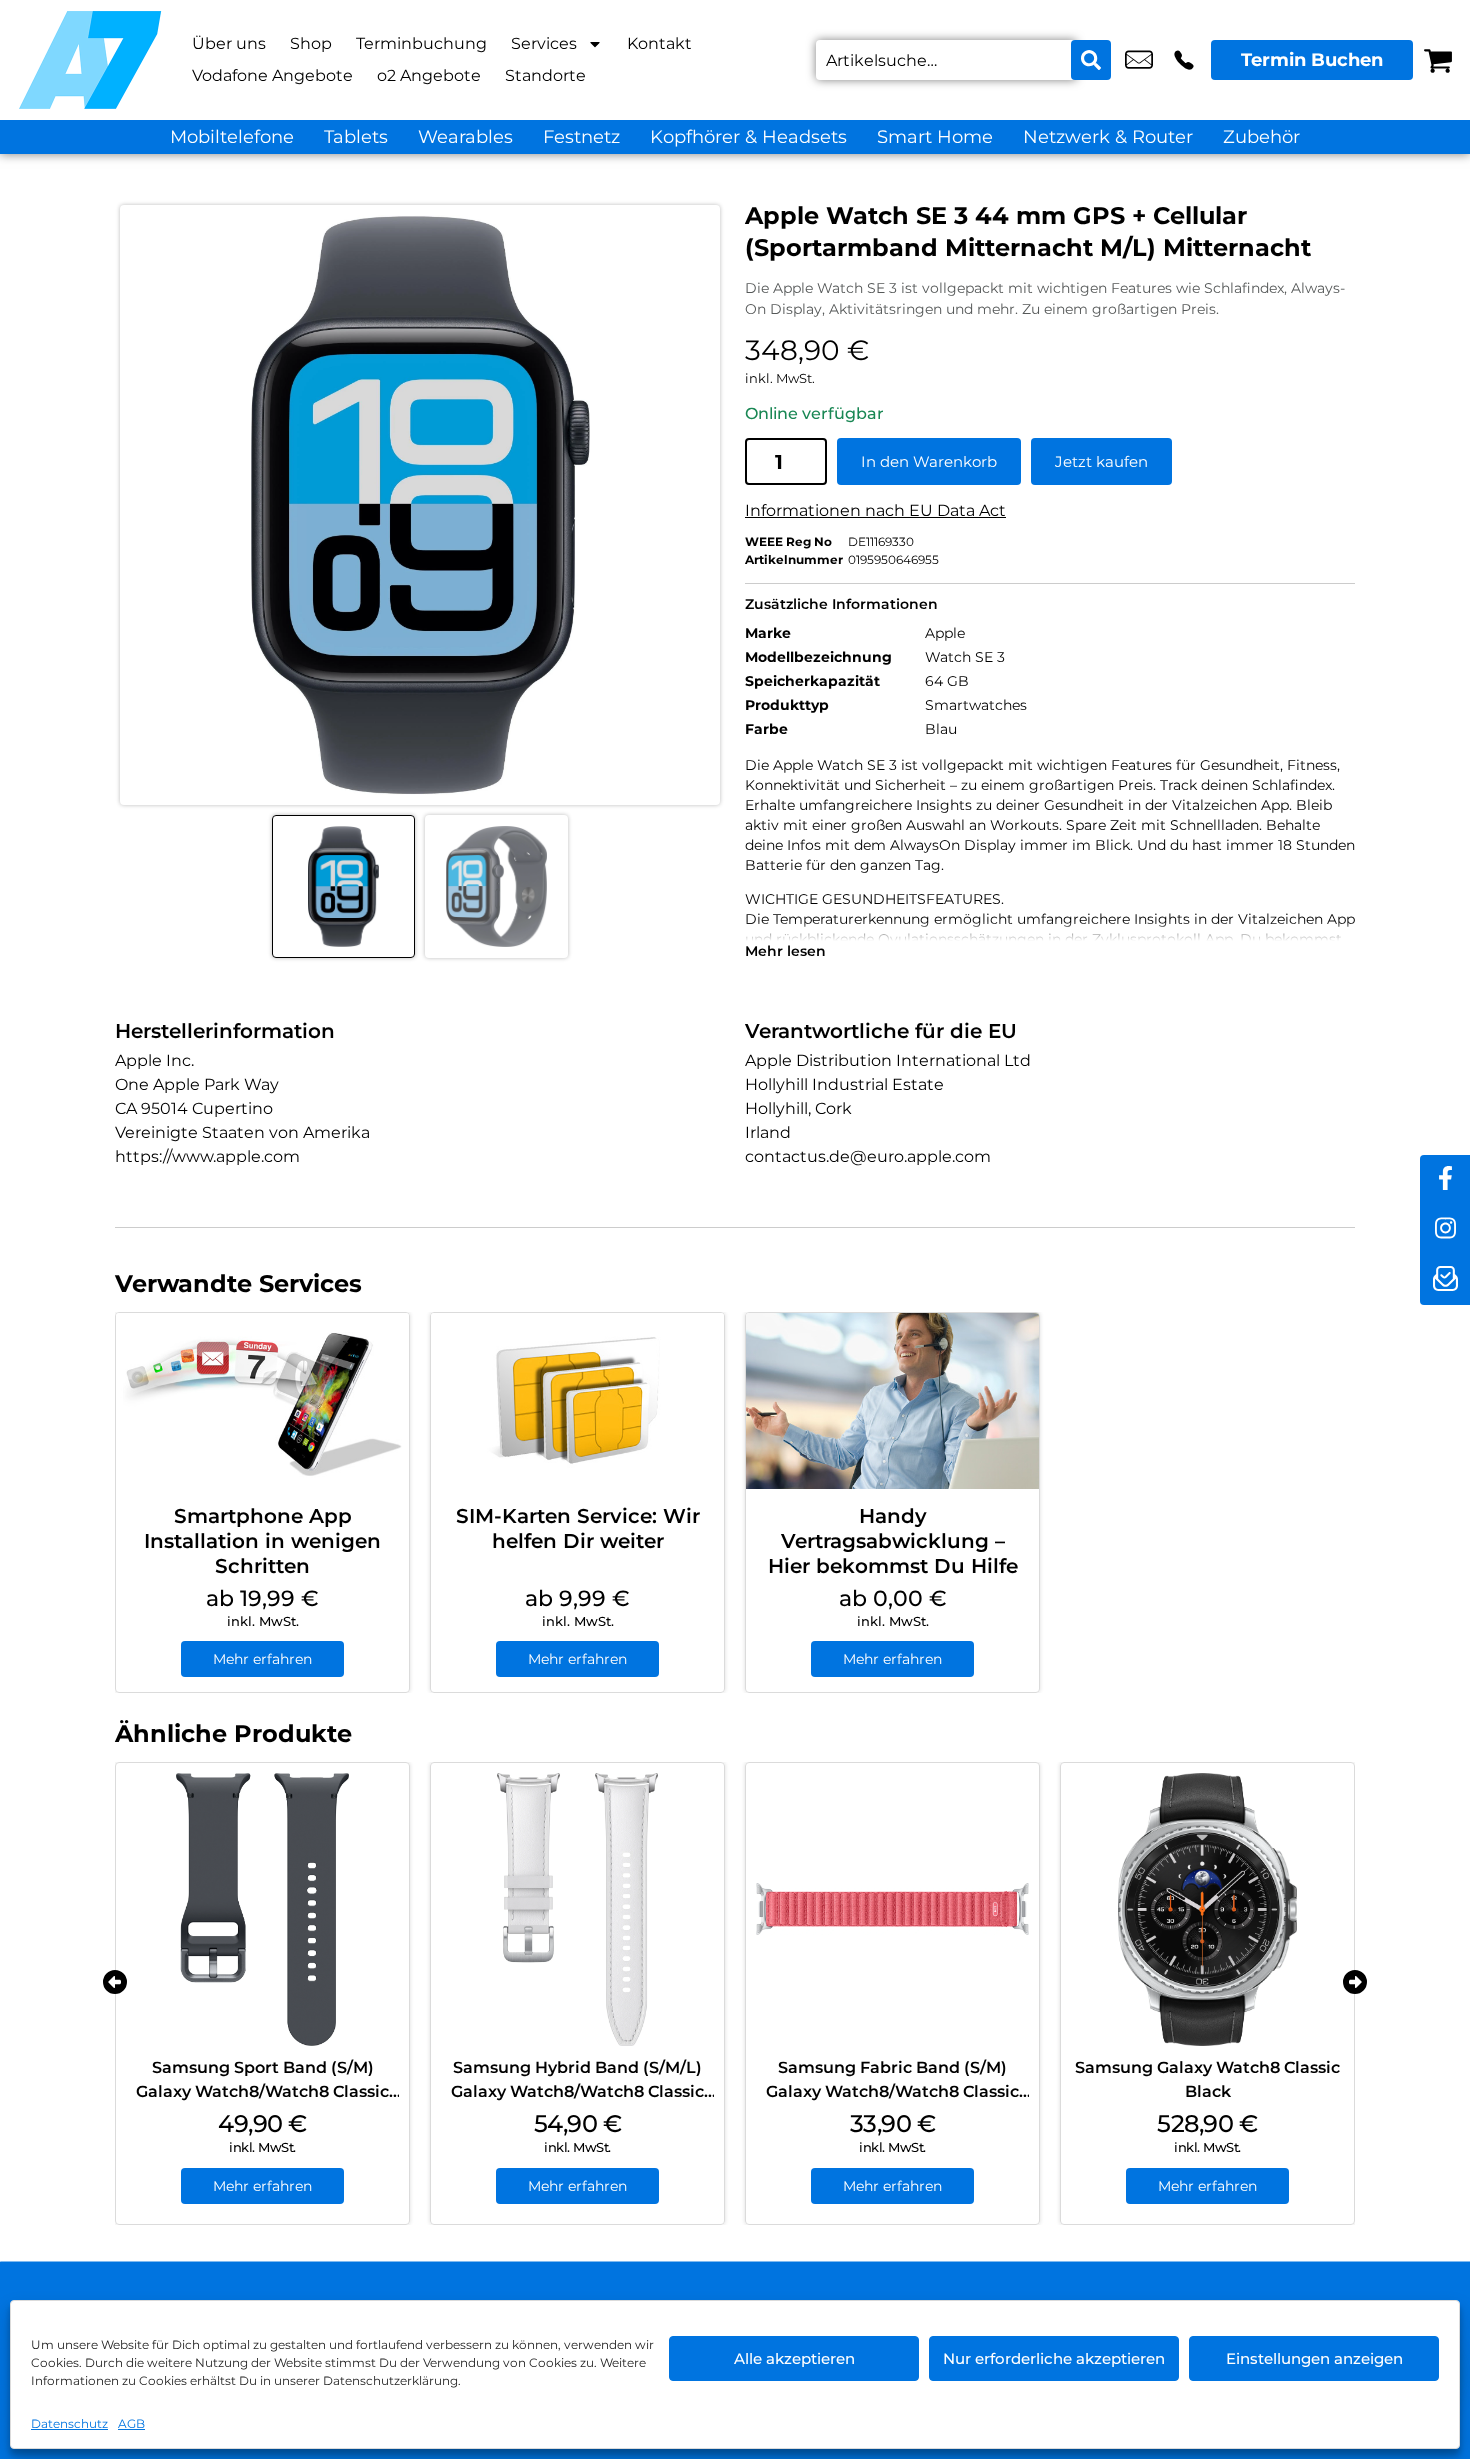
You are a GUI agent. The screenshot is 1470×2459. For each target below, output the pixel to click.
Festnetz (581, 137)
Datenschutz (69, 2423)
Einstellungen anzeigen (1314, 2358)
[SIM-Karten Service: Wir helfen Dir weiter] (577, 1401)
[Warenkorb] (1438, 60)
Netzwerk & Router (1108, 137)
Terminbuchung (421, 43)
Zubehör (1261, 137)
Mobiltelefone (232, 137)
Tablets (356, 137)
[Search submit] (1091, 60)
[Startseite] (90, 60)
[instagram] (1445, 1230)
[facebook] (1445, 1180)
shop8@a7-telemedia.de (1139, 60)
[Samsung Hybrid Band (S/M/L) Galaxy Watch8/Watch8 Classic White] (577, 1909)
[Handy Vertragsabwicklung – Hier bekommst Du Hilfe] (892, 1401)
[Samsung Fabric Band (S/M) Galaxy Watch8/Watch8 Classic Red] (892, 1909)
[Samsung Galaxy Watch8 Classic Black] (1207, 1909)
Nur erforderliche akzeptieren (1054, 2358)
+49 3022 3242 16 (1184, 60)
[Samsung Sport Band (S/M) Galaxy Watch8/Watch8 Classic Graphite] (262, 1909)
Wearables (465, 137)
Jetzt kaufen (1101, 461)
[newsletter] (1445, 1280)
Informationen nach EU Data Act (875, 510)
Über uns (229, 43)
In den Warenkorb (929, 461)
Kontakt (659, 43)
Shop (311, 43)
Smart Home (935, 137)
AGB (131, 2423)
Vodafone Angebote (272, 75)
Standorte (545, 75)
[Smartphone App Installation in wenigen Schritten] (262, 1401)
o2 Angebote (429, 75)
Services (544, 43)
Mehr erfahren (262, 1659)
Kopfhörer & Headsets (748, 137)
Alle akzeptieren (794, 2358)
